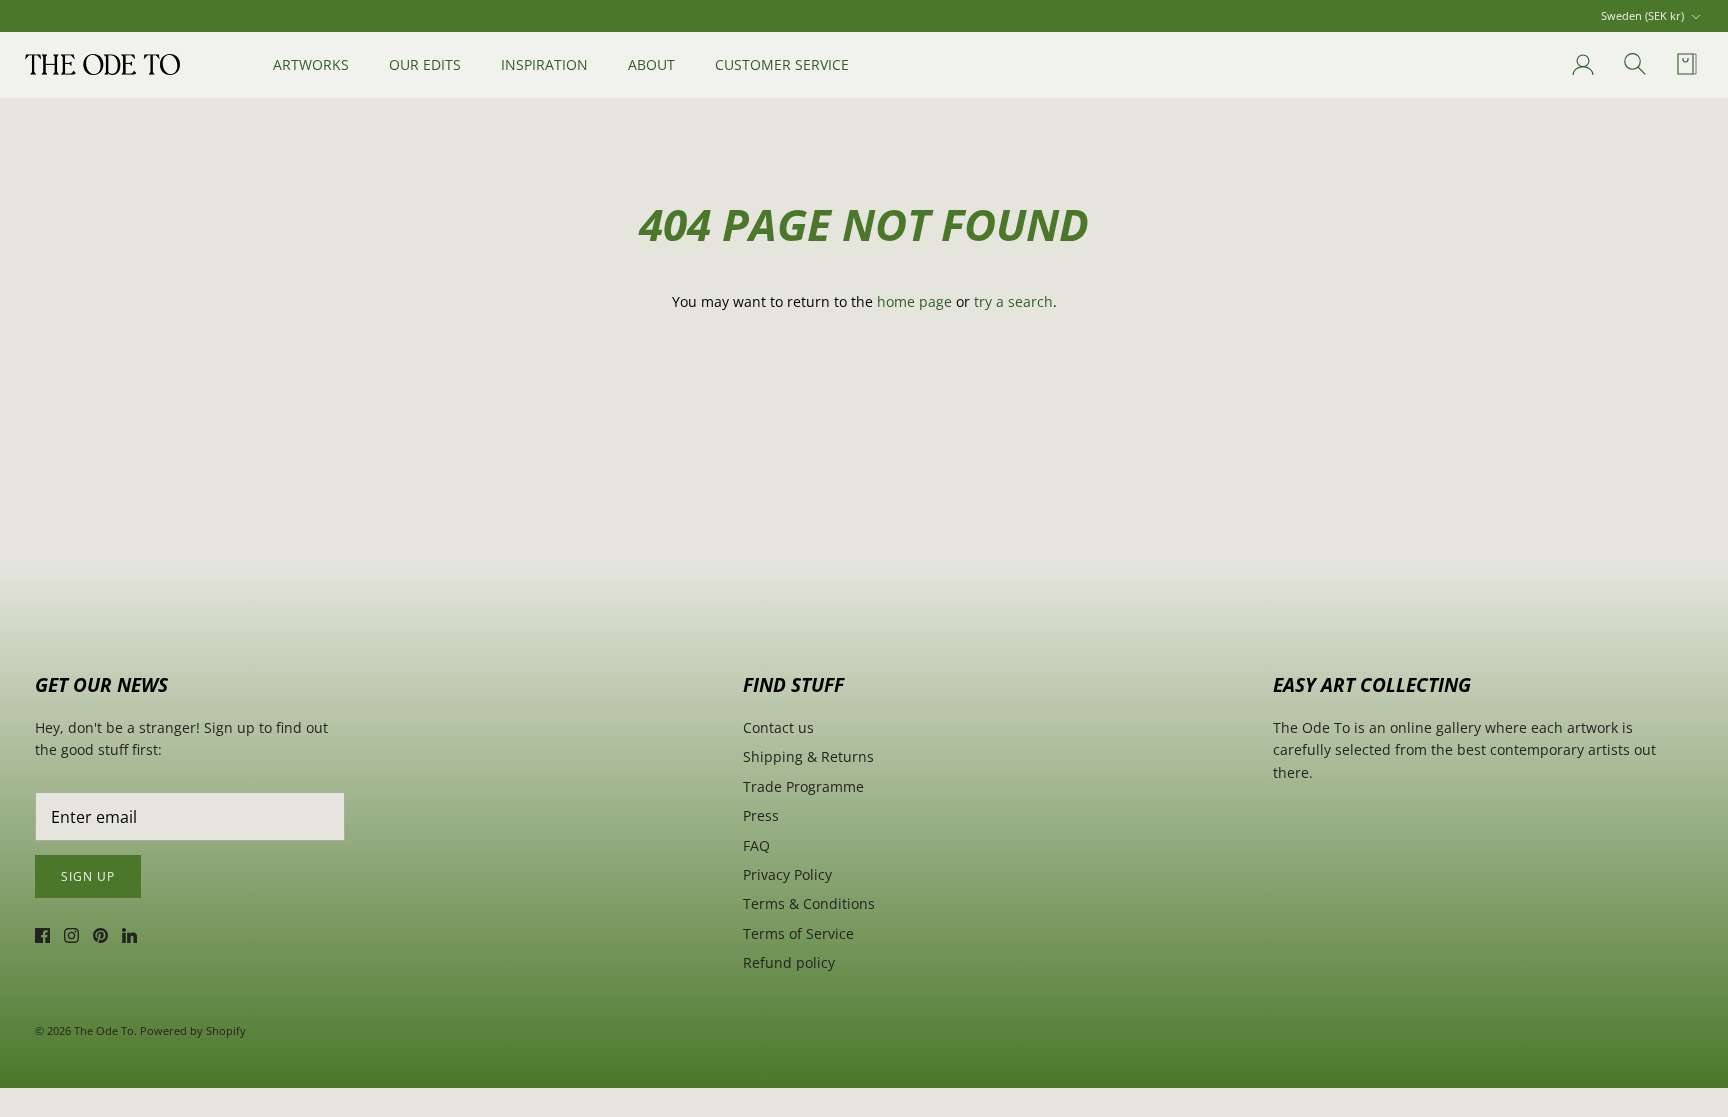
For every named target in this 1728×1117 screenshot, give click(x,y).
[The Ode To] (102, 64)
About (651, 64)
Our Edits (425, 64)
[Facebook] (42, 935)
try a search (1013, 301)
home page (914, 301)
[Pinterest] (100, 935)
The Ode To (104, 1030)
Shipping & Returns (808, 756)
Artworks (311, 64)
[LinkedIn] (129, 935)
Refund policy (789, 962)
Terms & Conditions (809, 903)
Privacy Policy (787, 874)
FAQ (756, 845)
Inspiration (544, 64)
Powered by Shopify (193, 1030)
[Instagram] (71, 935)
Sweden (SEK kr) (1642, 15)
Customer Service (782, 64)
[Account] (1579, 65)
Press (761, 815)
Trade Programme (803, 786)
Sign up (88, 876)
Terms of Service (798, 933)
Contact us (778, 727)
